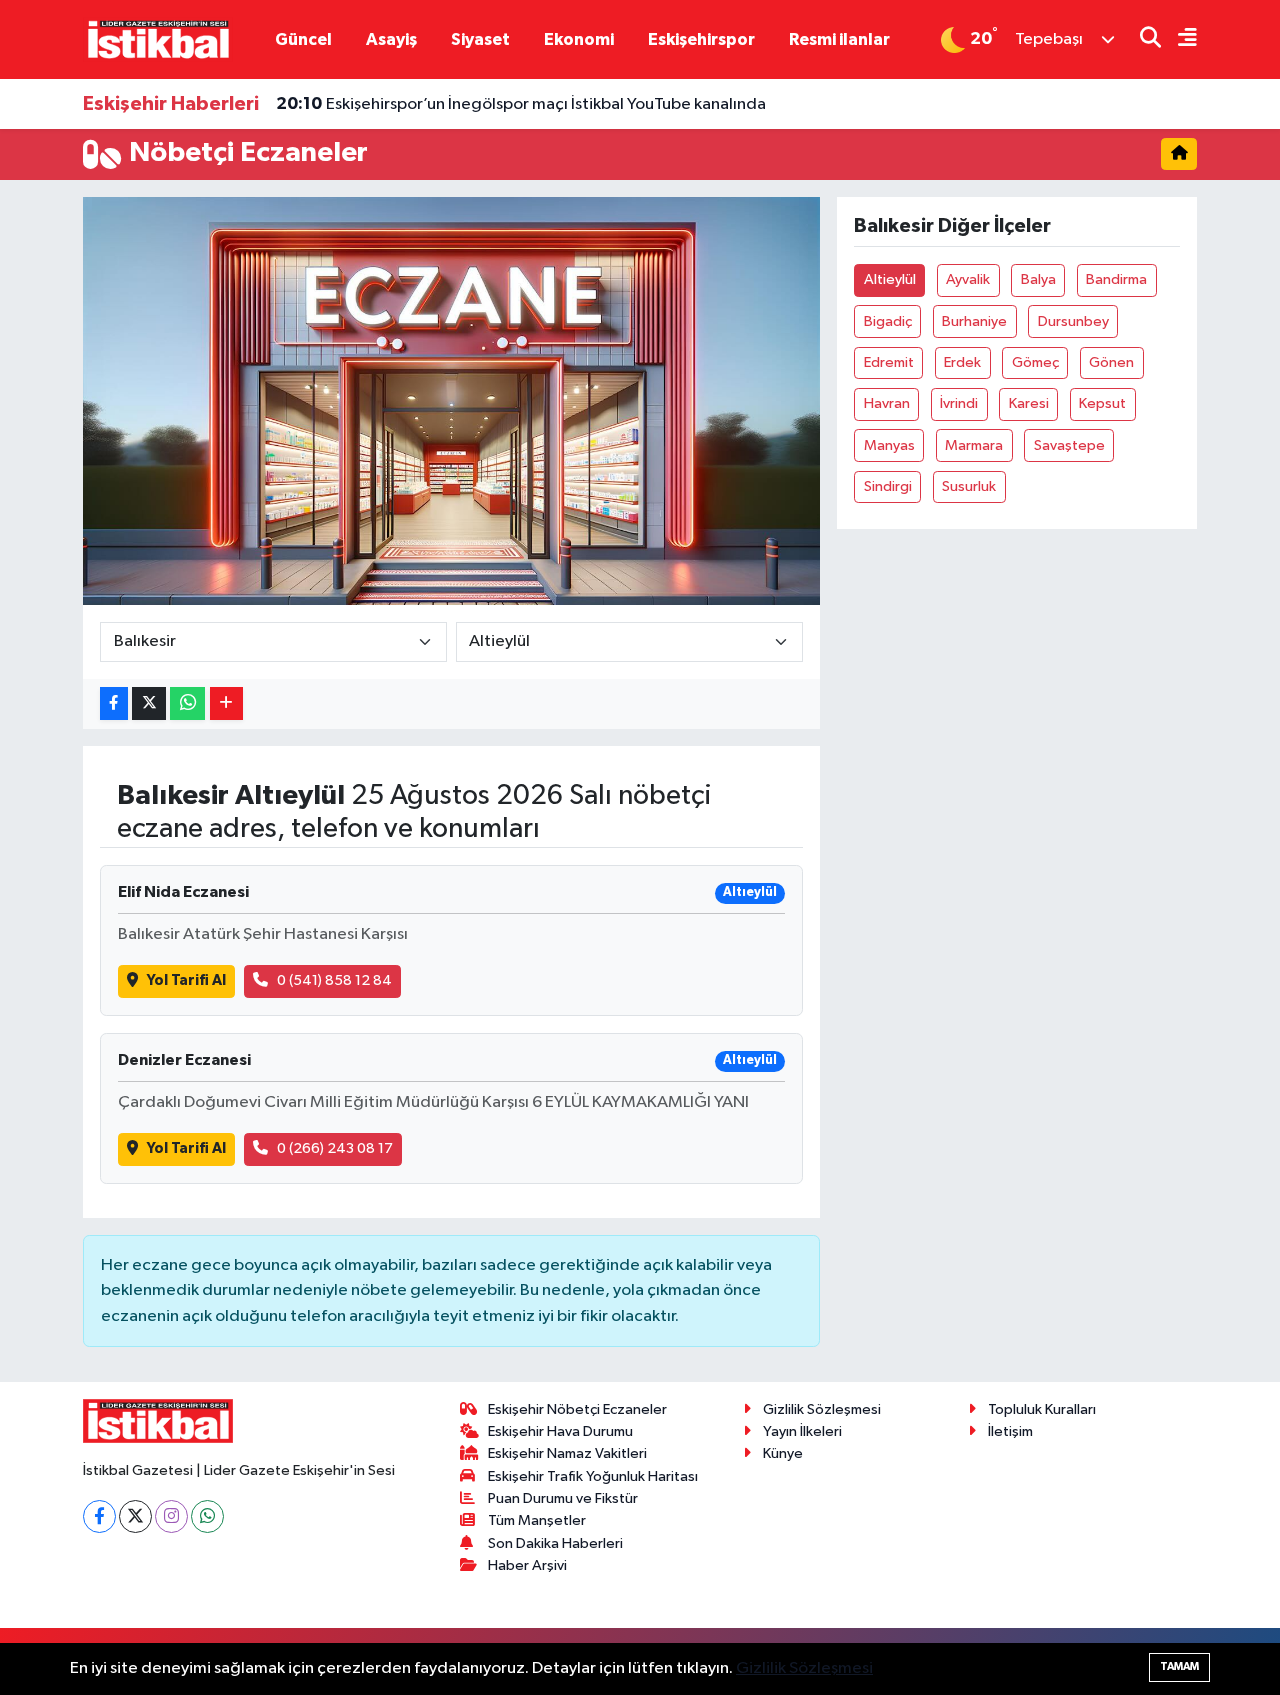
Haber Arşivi (527, 1565)
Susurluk (969, 486)
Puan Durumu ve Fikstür (563, 1498)
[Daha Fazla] (226, 703)
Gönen (1111, 362)
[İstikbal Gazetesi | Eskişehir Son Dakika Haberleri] (158, 38)
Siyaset (480, 39)
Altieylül (890, 279)
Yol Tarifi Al (186, 980)
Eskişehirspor (701, 39)
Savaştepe (1069, 445)
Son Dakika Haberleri (555, 1543)
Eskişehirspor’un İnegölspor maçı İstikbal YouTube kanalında (521, 104)
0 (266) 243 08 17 (335, 1148)
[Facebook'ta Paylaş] (114, 703)
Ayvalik (968, 279)
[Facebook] (99, 1516)
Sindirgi (888, 486)
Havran (887, 403)
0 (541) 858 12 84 (334, 980)
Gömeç (1035, 362)
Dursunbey (1073, 321)
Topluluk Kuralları (1042, 1409)
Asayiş (391, 39)
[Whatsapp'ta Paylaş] (187, 703)
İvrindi (959, 403)
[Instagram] (171, 1516)
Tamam (1179, 1666)
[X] (135, 1516)
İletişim (1010, 1431)
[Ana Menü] (1179, 39)
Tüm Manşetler (537, 1520)
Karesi (1029, 403)
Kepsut (1102, 403)
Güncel (303, 39)
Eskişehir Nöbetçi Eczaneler (577, 1409)
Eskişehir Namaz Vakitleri (567, 1453)
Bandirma (1116, 279)
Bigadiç (888, 321)
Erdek (962, 362)
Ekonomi (579, 39)
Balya (1038, 279)
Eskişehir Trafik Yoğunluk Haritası (593, 1476)
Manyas (889, 445)
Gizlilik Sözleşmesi (822, 1409)
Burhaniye (974, 321)
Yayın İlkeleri (802, 1431)
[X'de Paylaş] (149, 703)
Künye (783, 1453)
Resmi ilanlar (839, 39)
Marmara (974, 445)
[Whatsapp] (207, 1516)
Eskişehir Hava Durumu (560, 1431)
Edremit (889, 362)
